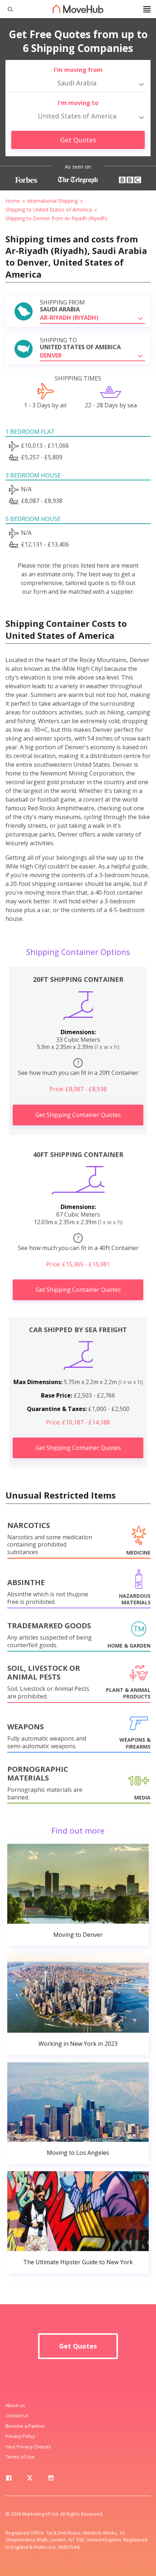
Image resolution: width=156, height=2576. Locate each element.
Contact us (17, 2415)
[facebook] (9, 2479)
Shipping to (80, 344)
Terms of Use (20, 2457)
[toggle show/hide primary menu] (147, 9)
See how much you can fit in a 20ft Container (78, 1068)
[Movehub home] (78, 9)
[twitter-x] (30, 2479)
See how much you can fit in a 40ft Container (78, 1243)
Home (13, 201)
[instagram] (51, 2479)
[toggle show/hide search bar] (7, 9)
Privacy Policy (20, 2436)
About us (15, 2405)
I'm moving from (78, 70)
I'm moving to (78, 103)
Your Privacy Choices (28, 2447)
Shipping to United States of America (49, 209)
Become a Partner (25, 2426)
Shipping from (62, 306)
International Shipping (52, 201)
